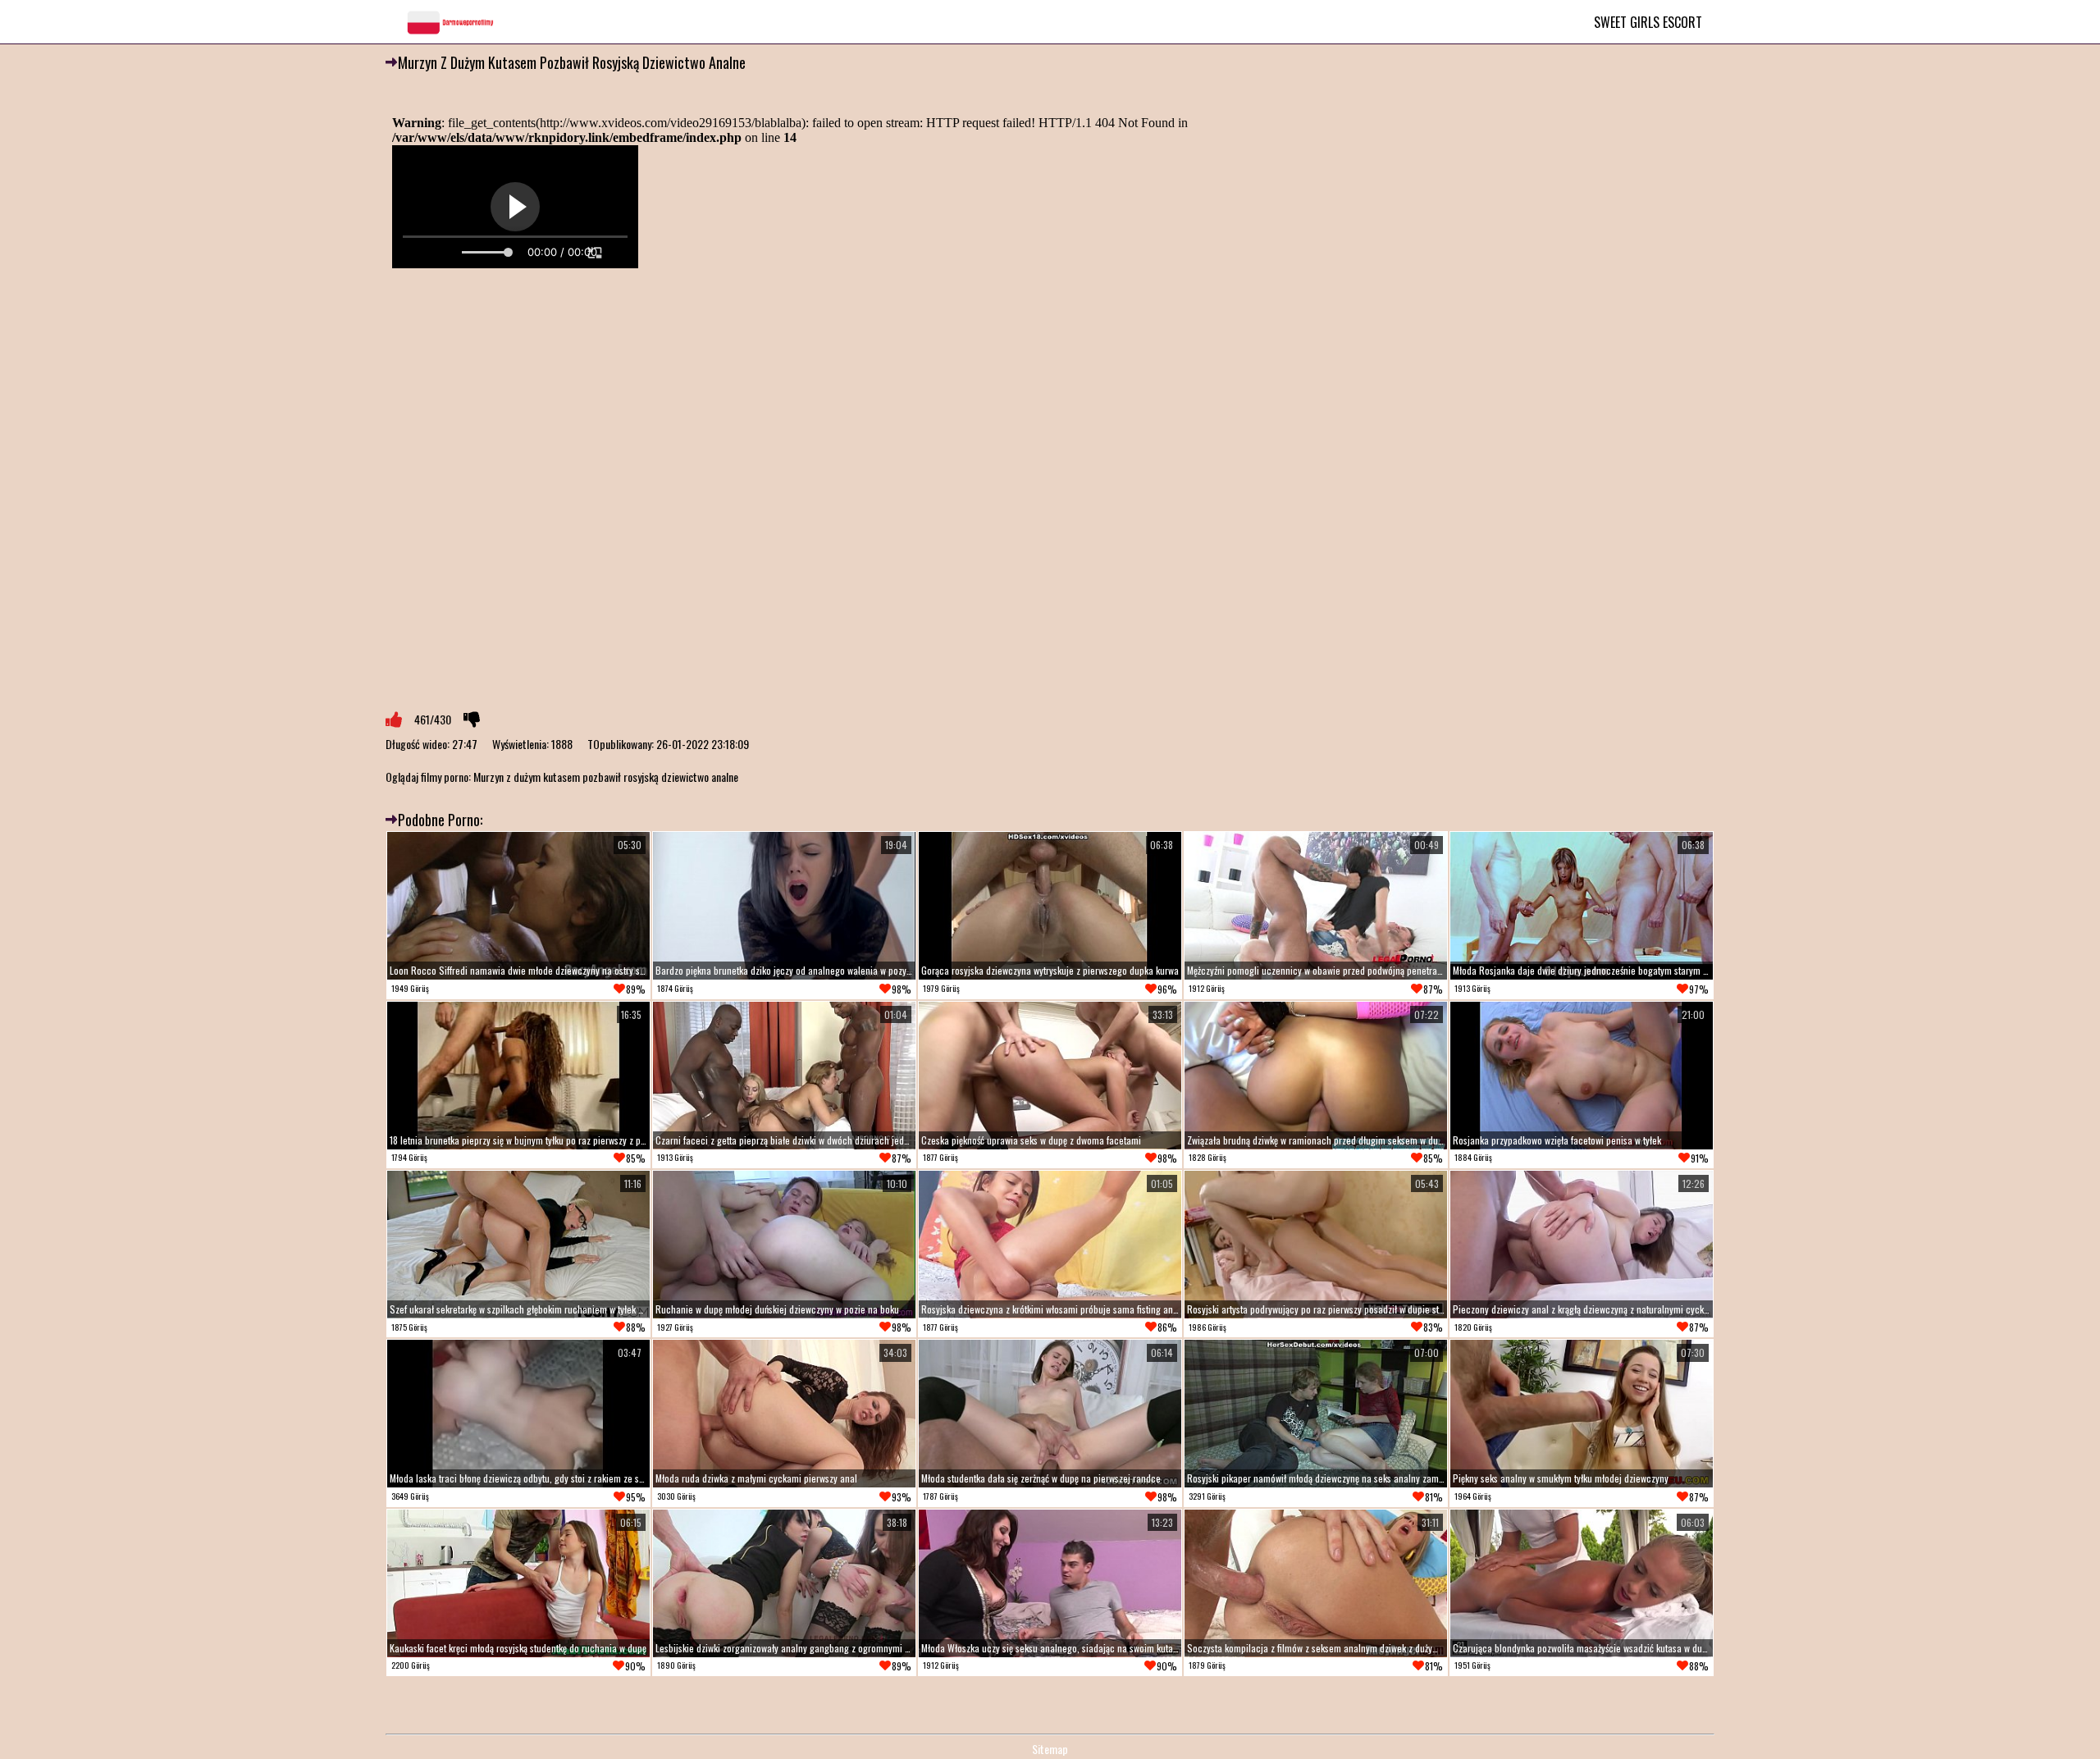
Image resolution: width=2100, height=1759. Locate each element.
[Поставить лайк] (394, 720)
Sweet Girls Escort (1648, 22)
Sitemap (1050, 1749)
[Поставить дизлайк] (472, 720)
